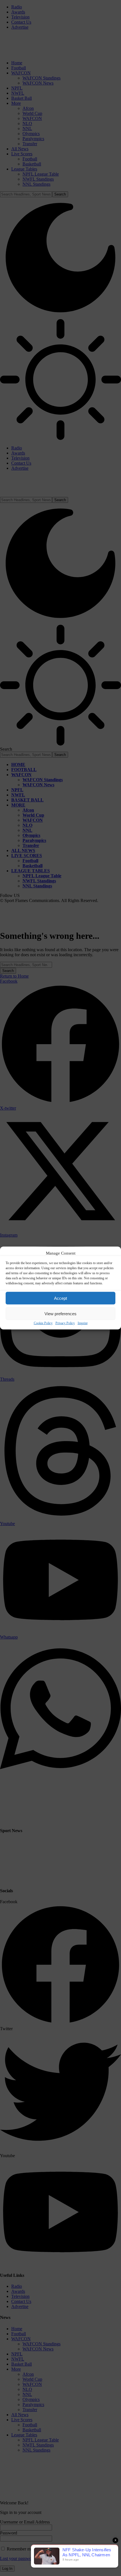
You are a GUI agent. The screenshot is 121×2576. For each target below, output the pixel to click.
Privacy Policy (65, 1323)
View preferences (60, 1313)
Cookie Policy (43, 1323)
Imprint (83, 1323)
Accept (60, 1298)
